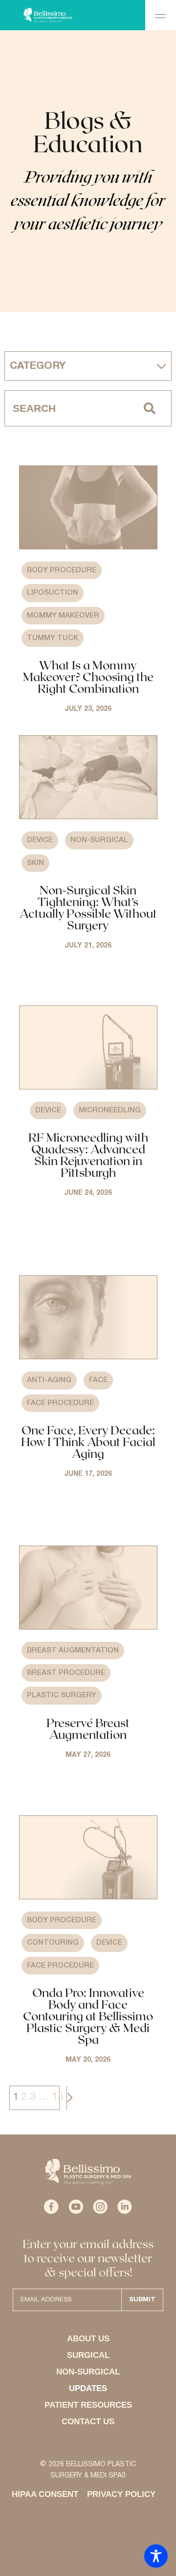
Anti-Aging (49, 1380)
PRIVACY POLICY (121, 2494)
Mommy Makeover (63, 616)
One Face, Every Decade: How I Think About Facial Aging (88, 1441)
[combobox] (66, 408)
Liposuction (53, 593)
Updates (88, 2388)
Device (40, 840)
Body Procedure (62, 570)
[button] (161, 15)
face (98, 1380)
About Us (88, 2339)
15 (58, 2097)
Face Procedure (60, 1403)
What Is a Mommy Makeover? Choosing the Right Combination (88, 676)
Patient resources (88, 2405)
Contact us (88, 2422)
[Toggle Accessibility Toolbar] (156, 2556)
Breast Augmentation (73, 1650)
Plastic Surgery (62, 1695)
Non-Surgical (99, 840)
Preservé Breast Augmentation (88, 1728)
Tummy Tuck (53, 638)
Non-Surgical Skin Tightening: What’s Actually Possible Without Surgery (88, 907)
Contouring (53, 1943)
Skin (35, 863)
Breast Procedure (66, 1673)
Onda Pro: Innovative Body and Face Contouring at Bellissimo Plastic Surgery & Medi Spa (88, 2016)
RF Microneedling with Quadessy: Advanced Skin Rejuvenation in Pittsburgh (88, 1155)
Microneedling (110, 1110)
